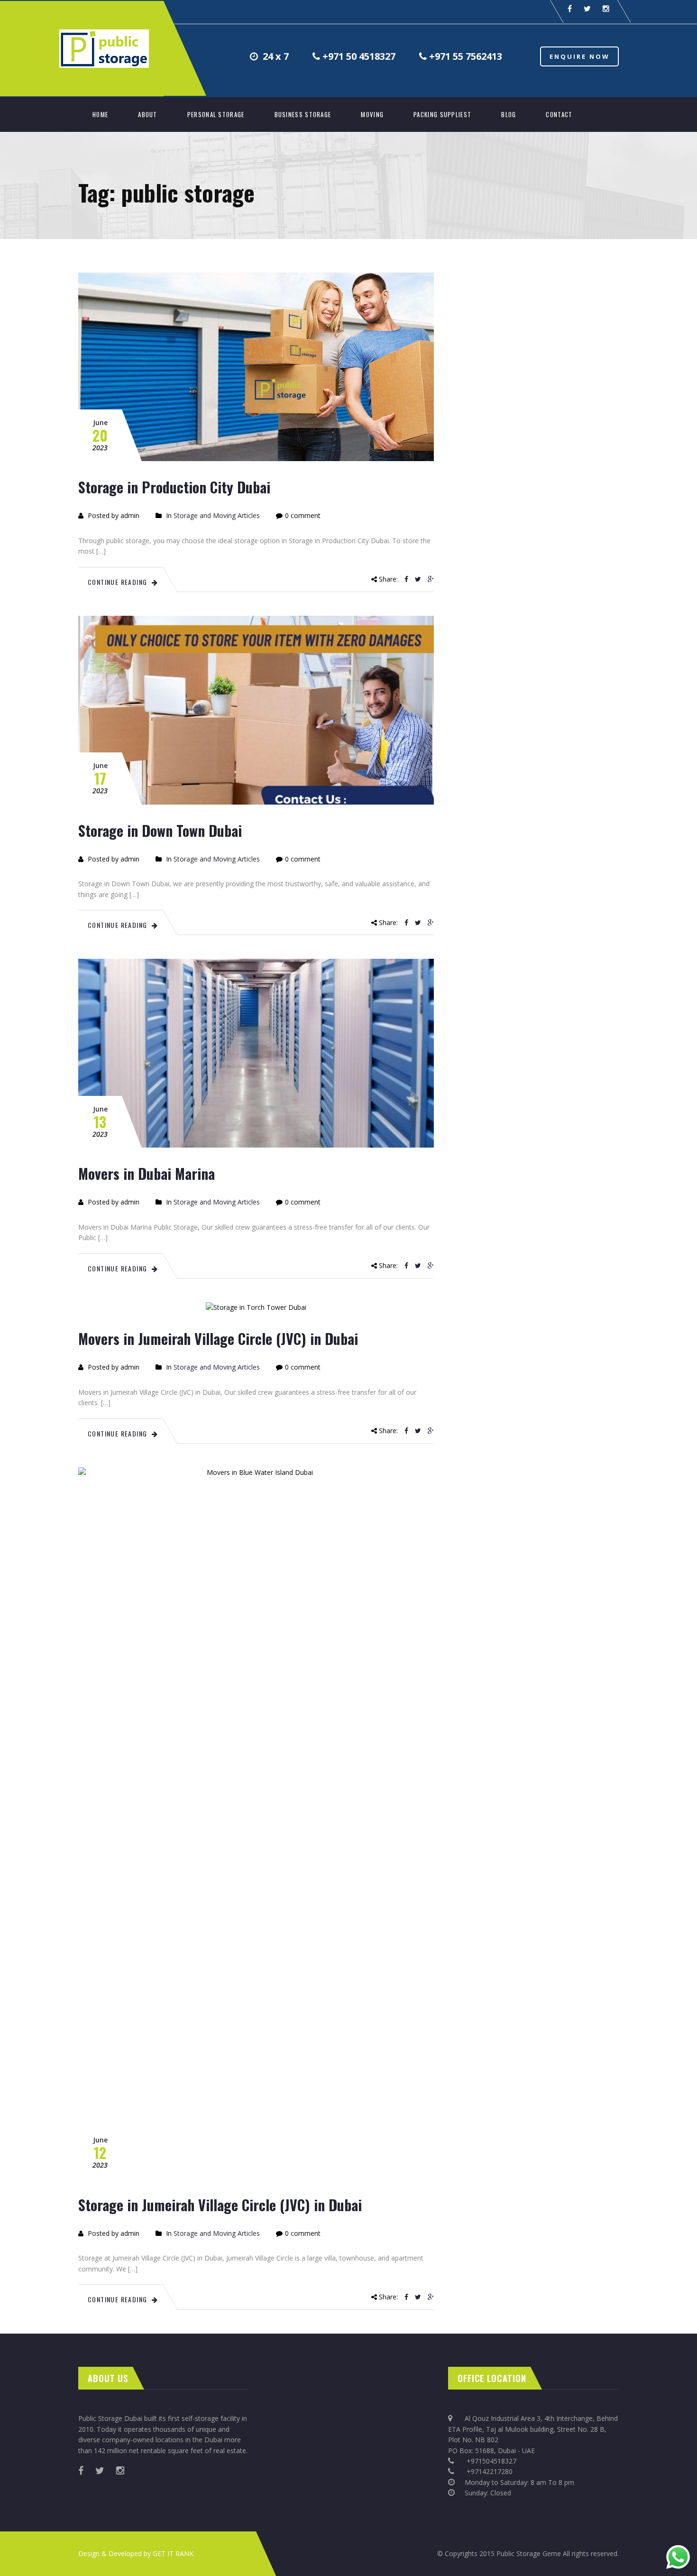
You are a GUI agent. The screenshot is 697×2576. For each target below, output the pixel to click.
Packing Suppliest (442, 114)
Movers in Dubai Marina (147, 1173)
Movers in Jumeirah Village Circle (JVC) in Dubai (218, 1339)
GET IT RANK (173, 2553)
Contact (559, 114)
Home (100, 114)
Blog (509, 114)
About (148, 114)
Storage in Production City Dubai (174, 487)
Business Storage (303, 114)
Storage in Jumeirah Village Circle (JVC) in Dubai (220, 2205)
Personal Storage (216, 114)
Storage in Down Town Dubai (160, 830)
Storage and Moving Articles (217, 515)
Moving (372, 114)
